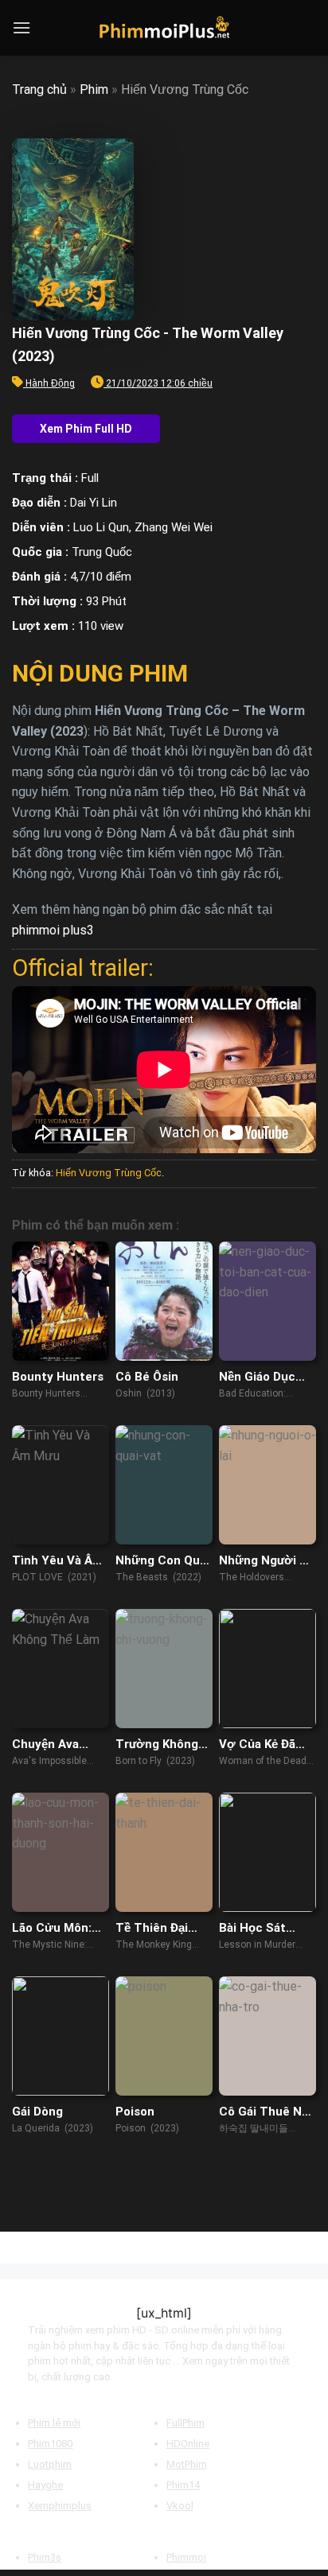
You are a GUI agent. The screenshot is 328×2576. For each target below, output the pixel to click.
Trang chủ (39, 89)
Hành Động (50, 383)
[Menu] (21, 27)
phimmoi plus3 (53, 930)
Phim (94, 89)
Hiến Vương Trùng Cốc (109, 1173)
